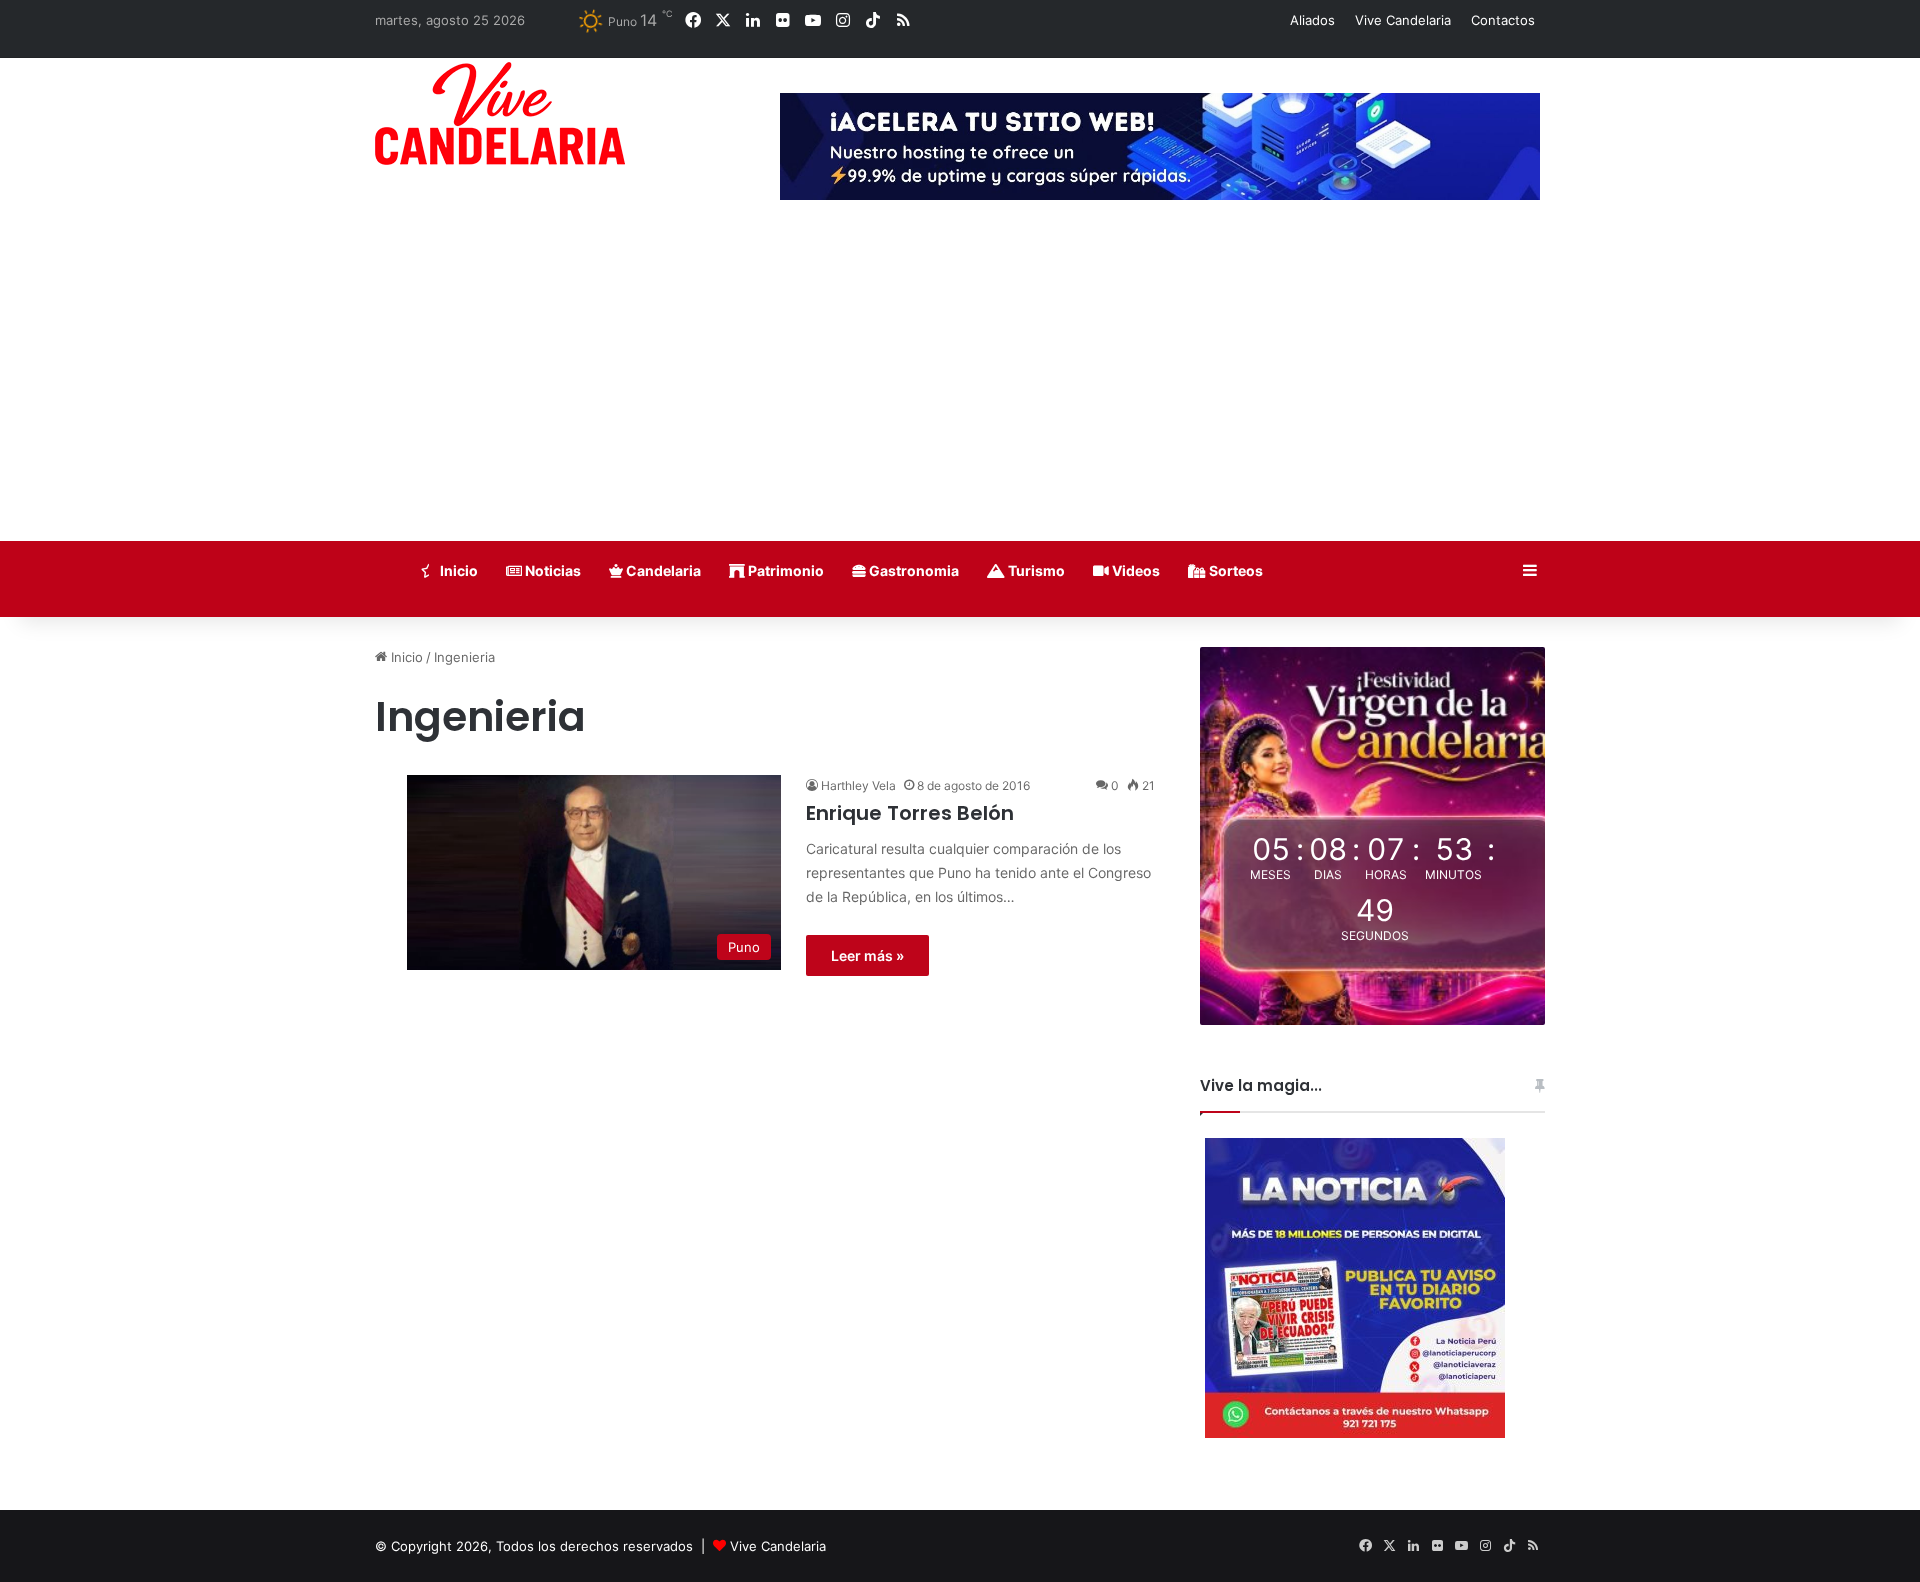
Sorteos (1234, 570)
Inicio (457, 570)
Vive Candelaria (1403, 20)
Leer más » (867, 955)
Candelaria (662, 570)
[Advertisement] (960, 391)
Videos (1134, 570)
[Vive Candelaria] (500, 113)
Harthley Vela (858, 785)
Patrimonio (784, 570)
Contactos (1503, 20)
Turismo (1035, 570)
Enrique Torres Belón (910, 813)
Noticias (551, 570)
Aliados (1312, 20)
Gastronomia (912, 570)
